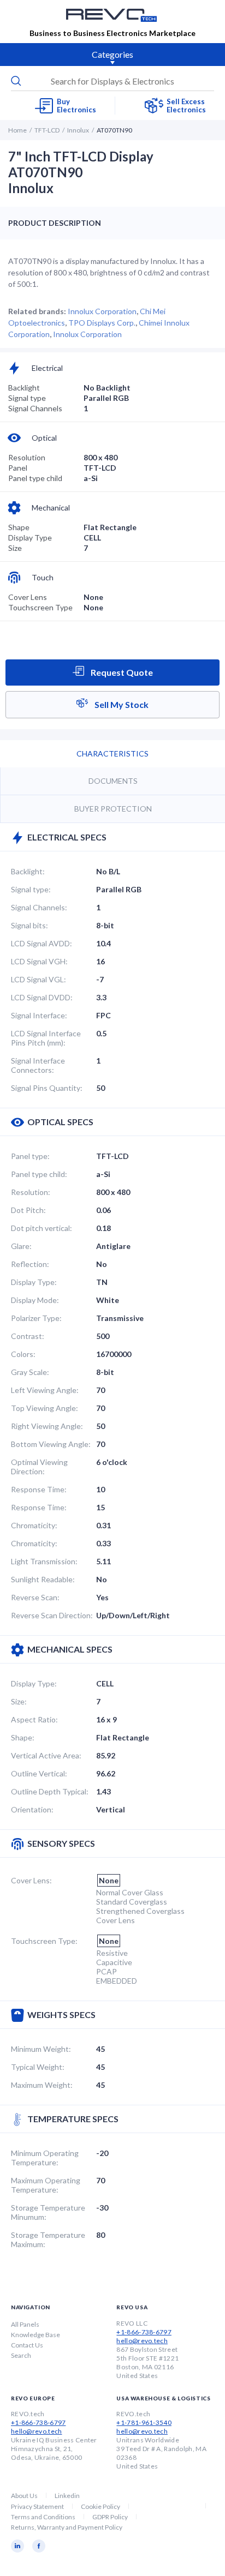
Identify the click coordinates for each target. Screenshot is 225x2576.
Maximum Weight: (42, 2085)
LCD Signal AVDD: (42, 943)
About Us (24, 2496)
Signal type (27, 398)
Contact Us (27, 2345)
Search (21, 2355)
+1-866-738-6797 (144, 2332)
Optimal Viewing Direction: (39, 1467)
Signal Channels (35, 408)
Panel (18, 468)
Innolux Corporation (102, 311)
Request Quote (121, 672)
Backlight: (28, 871)
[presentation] (112, 81)
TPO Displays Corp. (102, 323)
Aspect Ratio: (34, 1719)
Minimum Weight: (41, 2049)
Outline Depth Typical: (50, 1791)
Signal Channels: (39, 907)
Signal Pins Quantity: (47, 1088)
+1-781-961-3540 (144, 2422)
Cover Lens (28, 597)
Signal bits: (29, 925)
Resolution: (31, 1192)
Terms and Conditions (43, 2517)
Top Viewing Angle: (45, 1408)
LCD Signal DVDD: (42, 997)
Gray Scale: (30, 1372)
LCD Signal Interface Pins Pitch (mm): (46, 1038)
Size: (19, 1701)
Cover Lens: (31, 1880)
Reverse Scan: (35, 1597)
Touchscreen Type (40, 607)
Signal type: (31, 889)
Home (17, 130)
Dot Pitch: (28, 1210)
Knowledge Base (35, 2335)
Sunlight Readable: (43, 1579)
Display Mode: (35, 1300)
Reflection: (30, 1264)
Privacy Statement (37, 2506)
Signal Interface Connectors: (38, 1065)
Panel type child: (39, 1174)
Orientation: (32, 1809)
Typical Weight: (38, 2067)
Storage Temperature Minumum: (48, 2212)
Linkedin (67, 2496)
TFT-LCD (47, 130)
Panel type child (35, 478)
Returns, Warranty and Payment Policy (67, 2527)
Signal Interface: (39, 1015)
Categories (112, 54)
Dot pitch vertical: (42, 1228)
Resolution (27, 457)
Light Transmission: (44, 1561)
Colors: (23, 1354)
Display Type (30, 538)
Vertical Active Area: (46, 1755)
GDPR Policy (110, 2517)
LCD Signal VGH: (39, 961)
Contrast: (28, 1336)
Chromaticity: (34, 1525)
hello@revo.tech (142, 2341)
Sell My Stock (121, 704)
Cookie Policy (100, 2506)
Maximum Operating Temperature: (46, 2185)
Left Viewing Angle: (45, 1390)
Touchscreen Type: (44, 1941)
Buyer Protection (113, 809)
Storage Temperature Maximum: (48, 2239)
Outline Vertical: (39, 1773)
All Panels (25, 2324)
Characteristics (112, 753)
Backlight (24, 388)
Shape (19, 527)
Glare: (21, 1246)
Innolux (78, 130)
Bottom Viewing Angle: (51, 1444)
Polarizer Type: (36, 1318)
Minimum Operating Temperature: (45, 2158)
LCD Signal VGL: (39, 979)
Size (15, 548)
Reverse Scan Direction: (52, 1615)
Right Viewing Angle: (47, 1426)
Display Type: (34, 1282)
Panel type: (30, 1156)
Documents (113, 781)
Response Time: (39, 1489)
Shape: (23, 1737)
